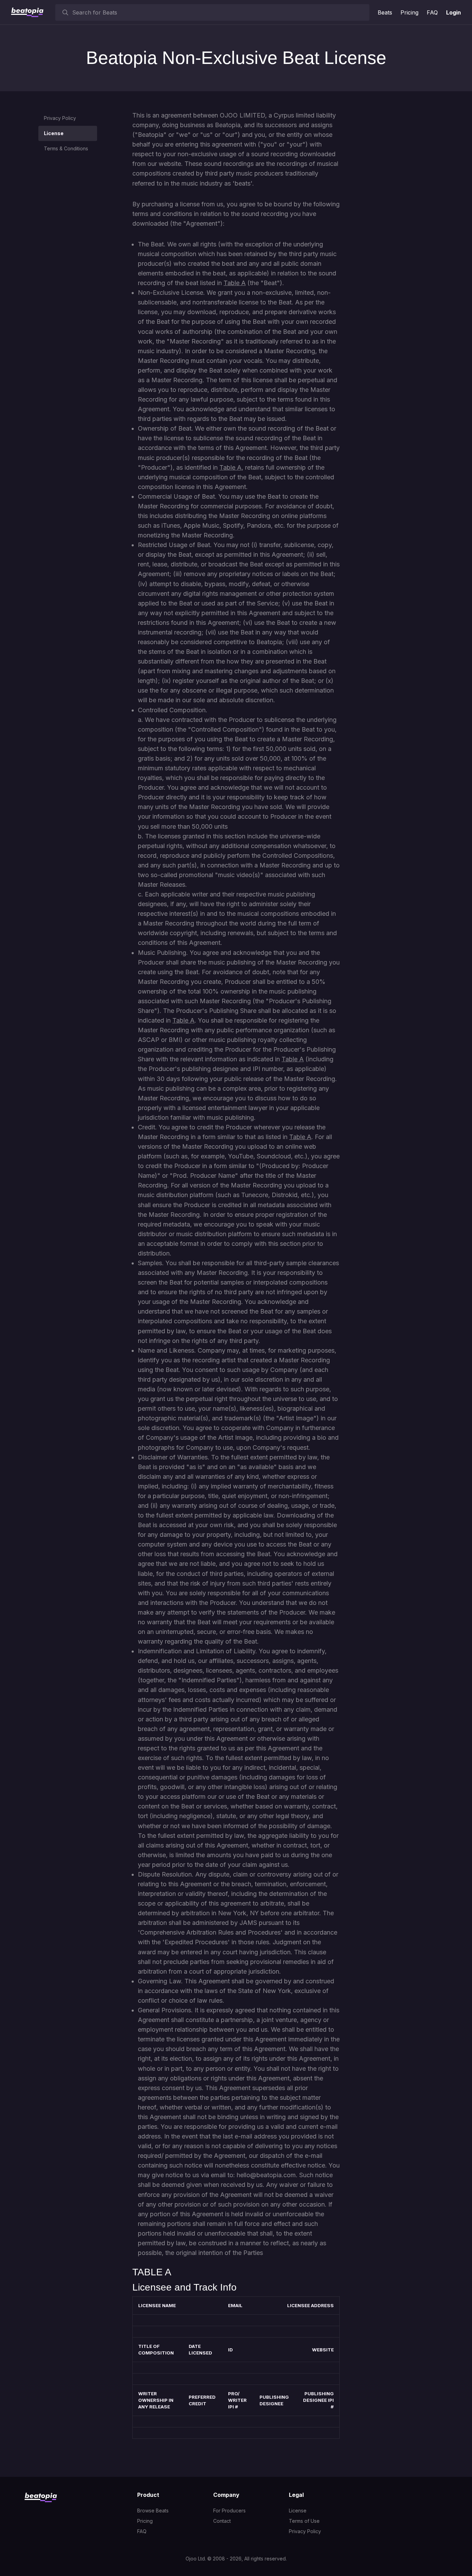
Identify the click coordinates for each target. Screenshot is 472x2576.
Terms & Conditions (66, 148)
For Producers (229, 2511)
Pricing (409, 12)
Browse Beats (153, 2511)
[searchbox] (219, 12)
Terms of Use (304, 2521)
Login (454, 12)
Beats (385, 12)
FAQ (432, 12)
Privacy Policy (60, 118)
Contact (222, 2521)
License (54, 133)
